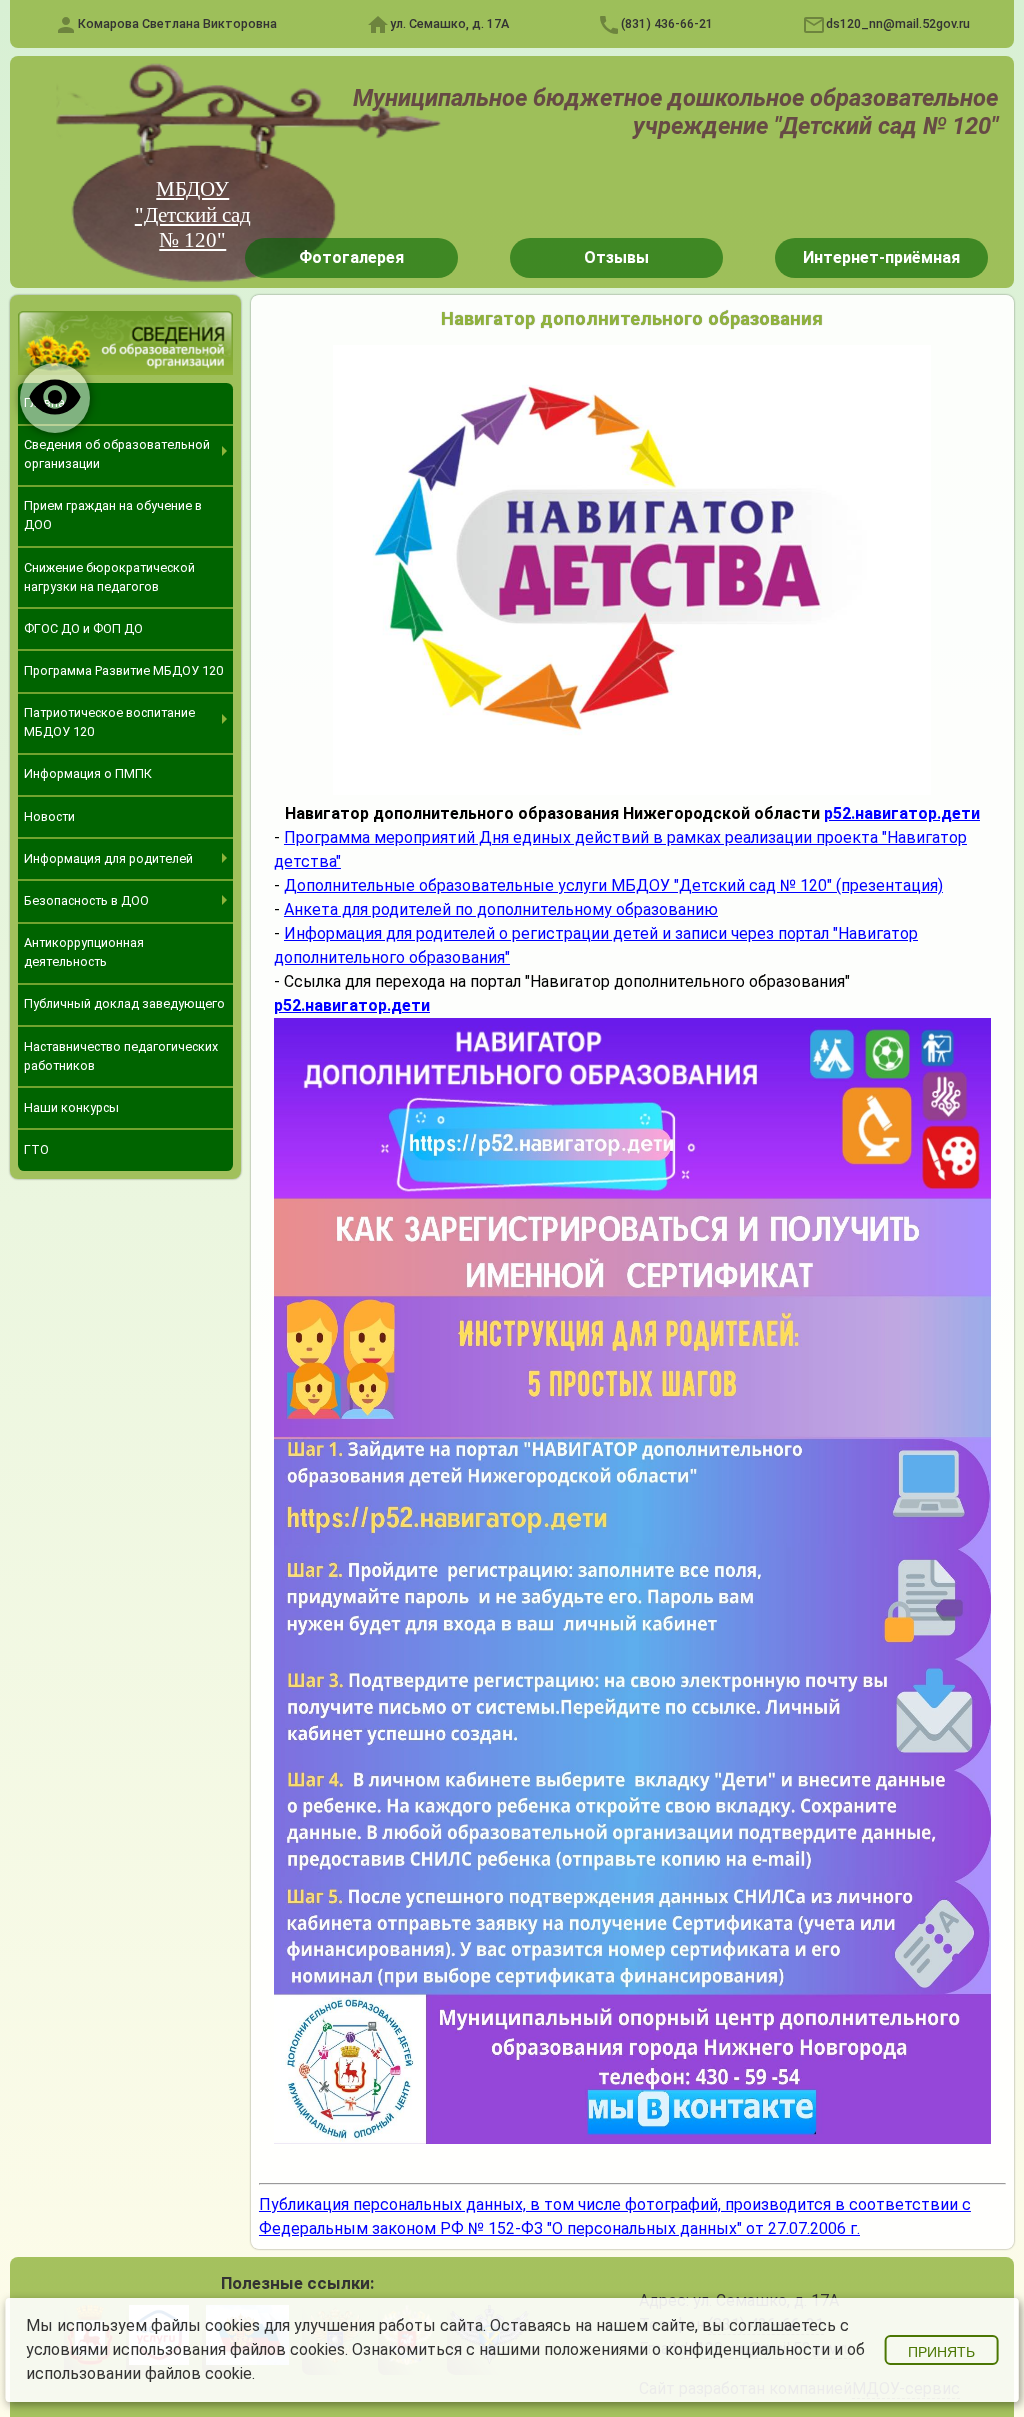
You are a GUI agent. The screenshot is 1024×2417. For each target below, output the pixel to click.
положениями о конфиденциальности (687, 2349)
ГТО (36, 1149)
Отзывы (616, 257)
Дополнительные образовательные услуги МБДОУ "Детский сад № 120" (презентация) (613, 885)
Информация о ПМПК (88, 773)
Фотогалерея (351, 257)
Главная (48, 402)
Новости (49, 816)
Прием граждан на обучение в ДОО (113, 515)
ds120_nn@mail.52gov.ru (898, 23)
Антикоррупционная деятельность (84, 952)
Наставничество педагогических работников (121, 1056)
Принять (941, 2352)
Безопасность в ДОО (86, 900)
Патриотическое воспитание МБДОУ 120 (109, 722)
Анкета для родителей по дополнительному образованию (501, 909)
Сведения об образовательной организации (117, 454)
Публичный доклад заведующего (124, 1003)
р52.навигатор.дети (902, 813)
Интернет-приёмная (881, 257)
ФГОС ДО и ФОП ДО (83, 628)
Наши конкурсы (71, 1107)
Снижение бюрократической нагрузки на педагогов (109, 577)
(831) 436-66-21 (667, 23)
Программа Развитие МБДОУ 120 (123, 670)
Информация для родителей (108, 858)
